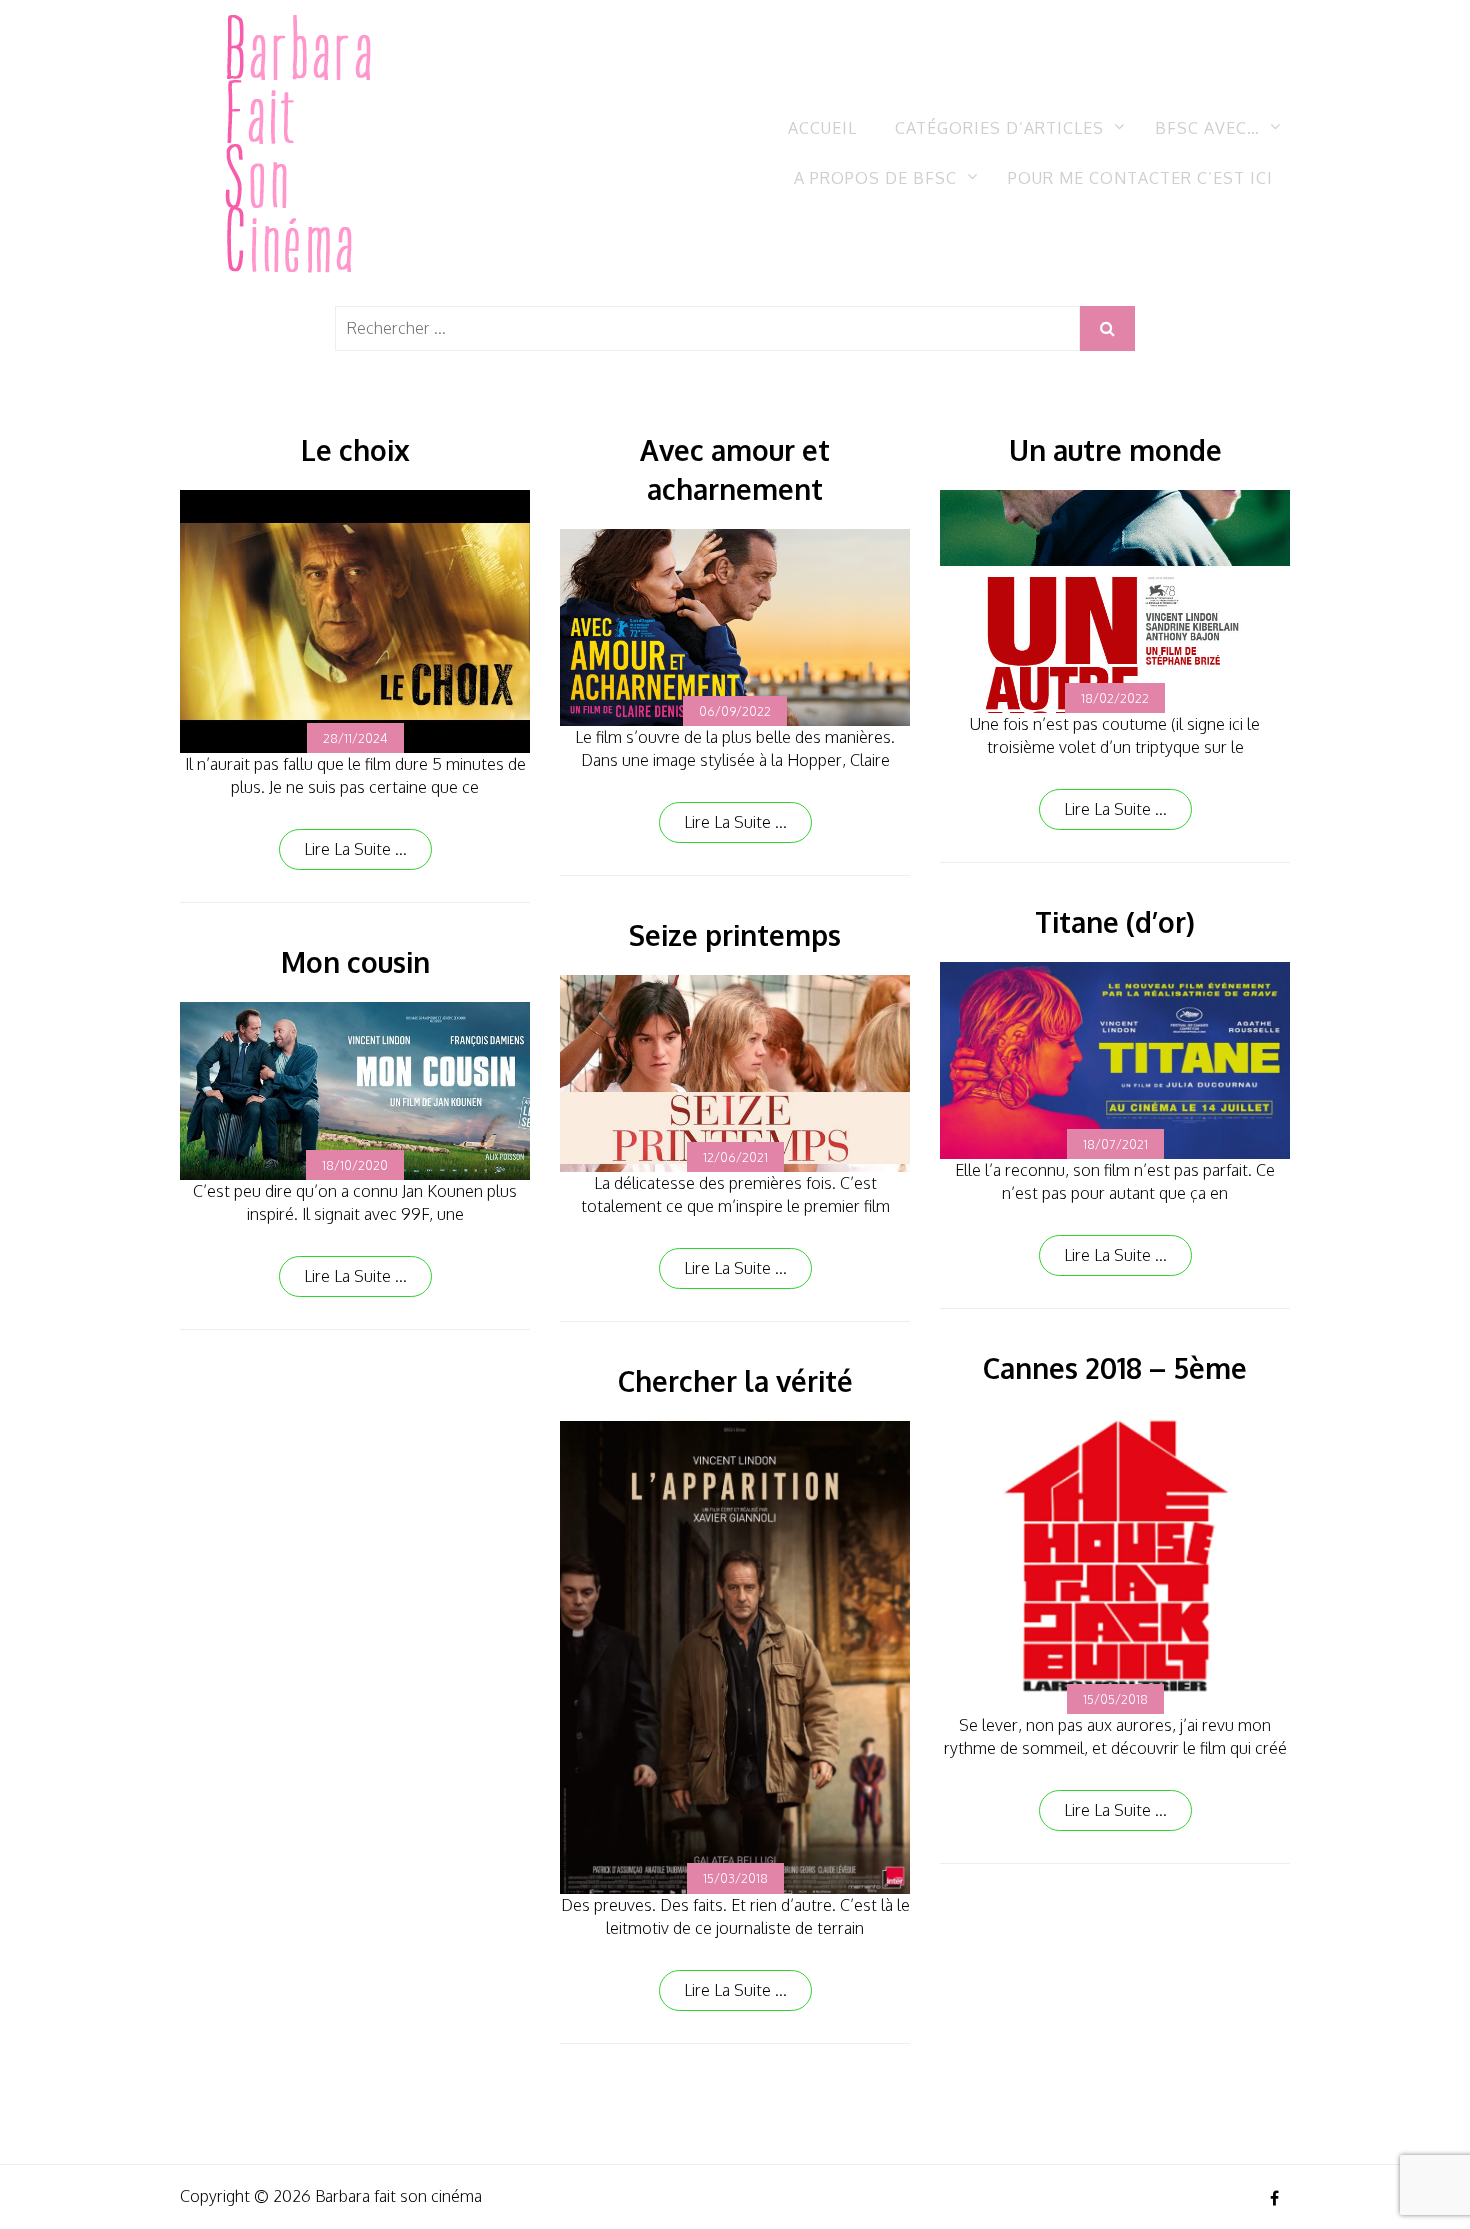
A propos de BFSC (875, 178)
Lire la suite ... (355, 849)
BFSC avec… (1207, 128)
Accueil (822, 128)
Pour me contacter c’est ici (1140, 178)
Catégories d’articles (999, 128)
